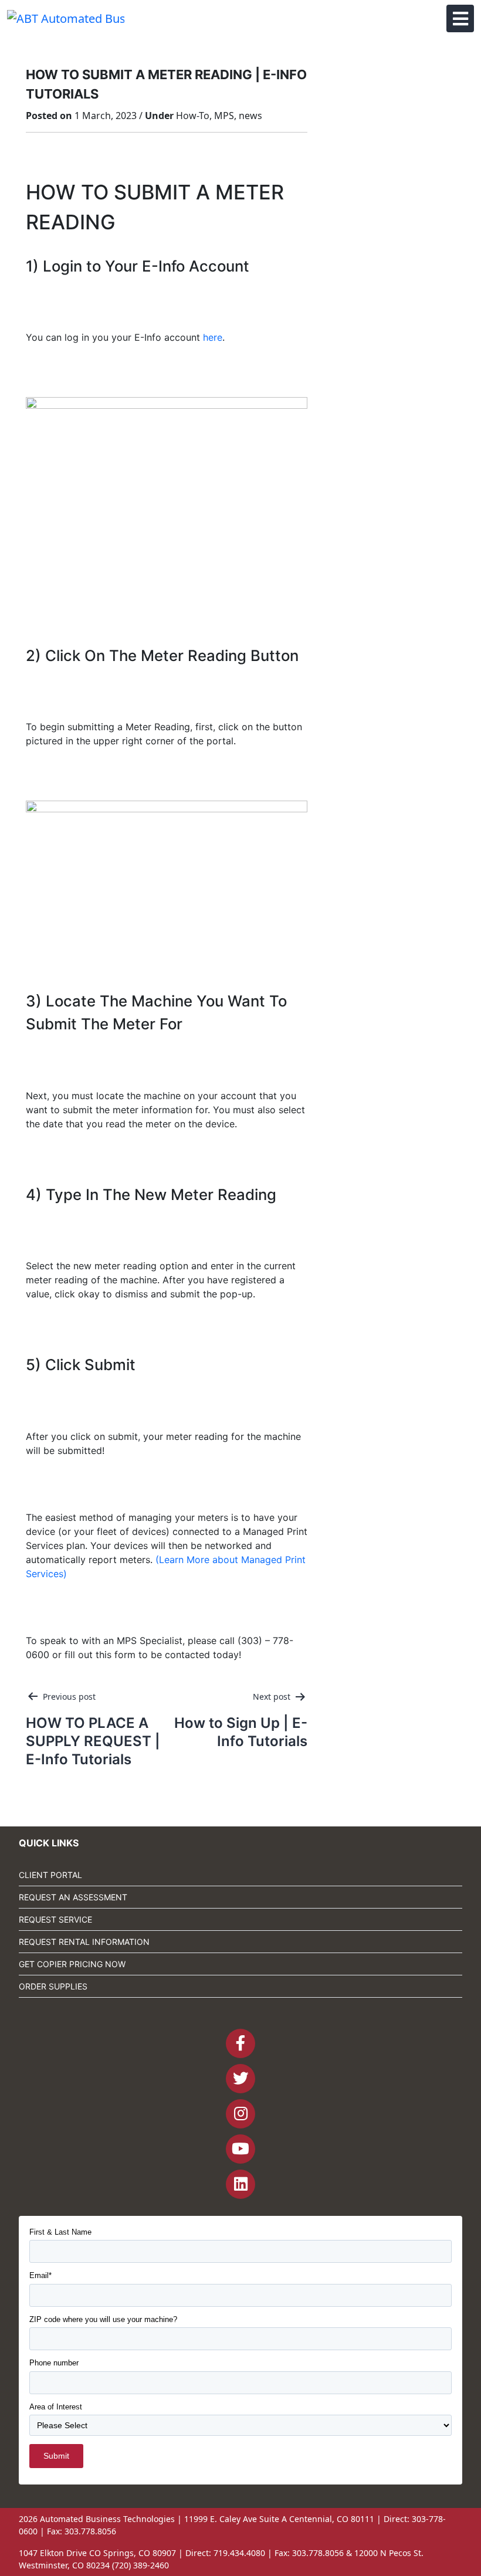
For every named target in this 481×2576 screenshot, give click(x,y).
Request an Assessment (73, 1897)
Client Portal (50, 1875)
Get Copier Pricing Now (72, 1964)
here (213, 337)
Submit (56, 2456)
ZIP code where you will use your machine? (103, 2319)
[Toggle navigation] (460, 18)
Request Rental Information (84, 1942)
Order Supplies (53, 1986)
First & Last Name (60, 2232)
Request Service (55, 1919)
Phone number (54, 2363)
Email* (40, 2275)
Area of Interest (56, 2407)
